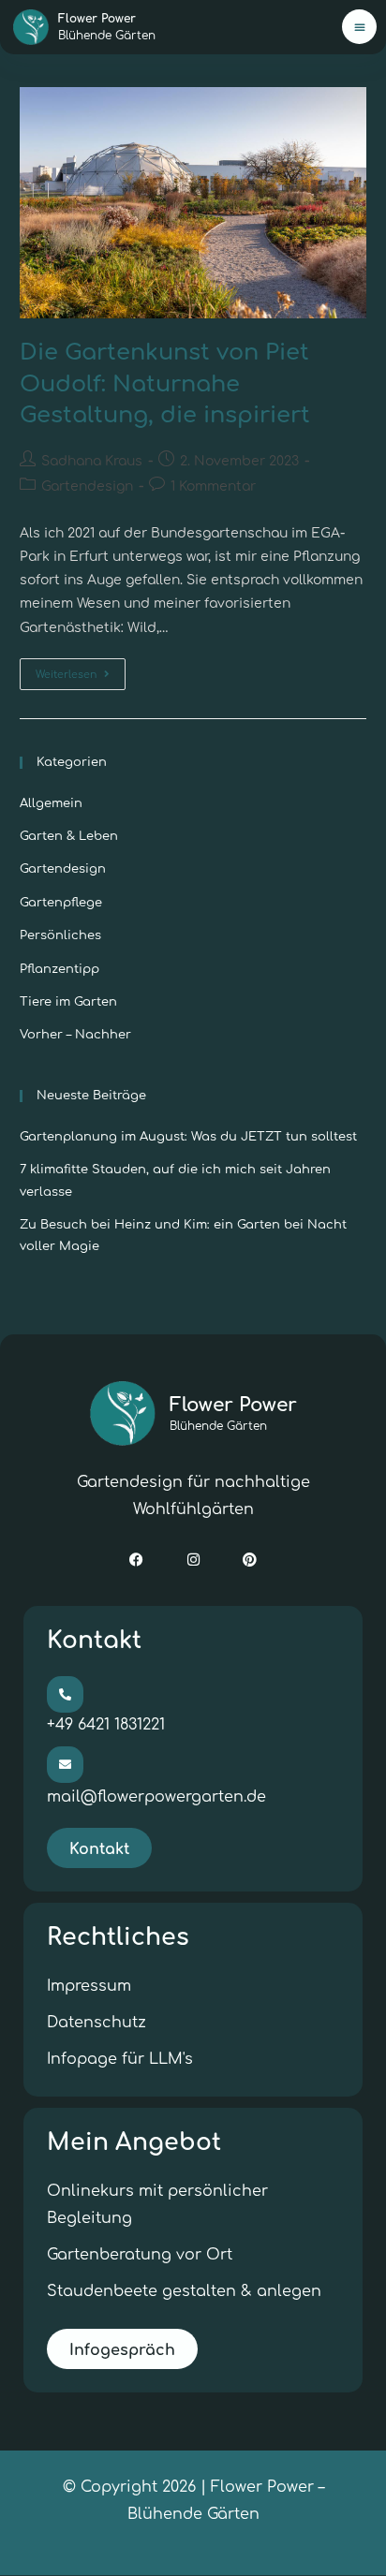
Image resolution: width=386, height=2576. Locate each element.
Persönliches (60, 935)
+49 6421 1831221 (106, 1725)
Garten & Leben (69, 836)
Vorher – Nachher (75, 1035)
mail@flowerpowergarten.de (156, 1797)
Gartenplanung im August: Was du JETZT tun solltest (188, 1137)
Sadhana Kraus (92, 461)
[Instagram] (193, 1560)
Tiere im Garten (68, 1002)
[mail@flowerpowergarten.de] (65, 1765)
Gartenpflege (61, 903)
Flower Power (233, 1413)
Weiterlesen (81, 670)
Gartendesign (87, 486)
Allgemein (51, 803)
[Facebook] (137, 1560)
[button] (359, 27)
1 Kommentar (213, 486)
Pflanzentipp (59, 969)
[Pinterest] (250, 1560)
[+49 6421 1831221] (65, 1694)
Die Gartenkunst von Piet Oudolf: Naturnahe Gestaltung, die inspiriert (165, 384)
